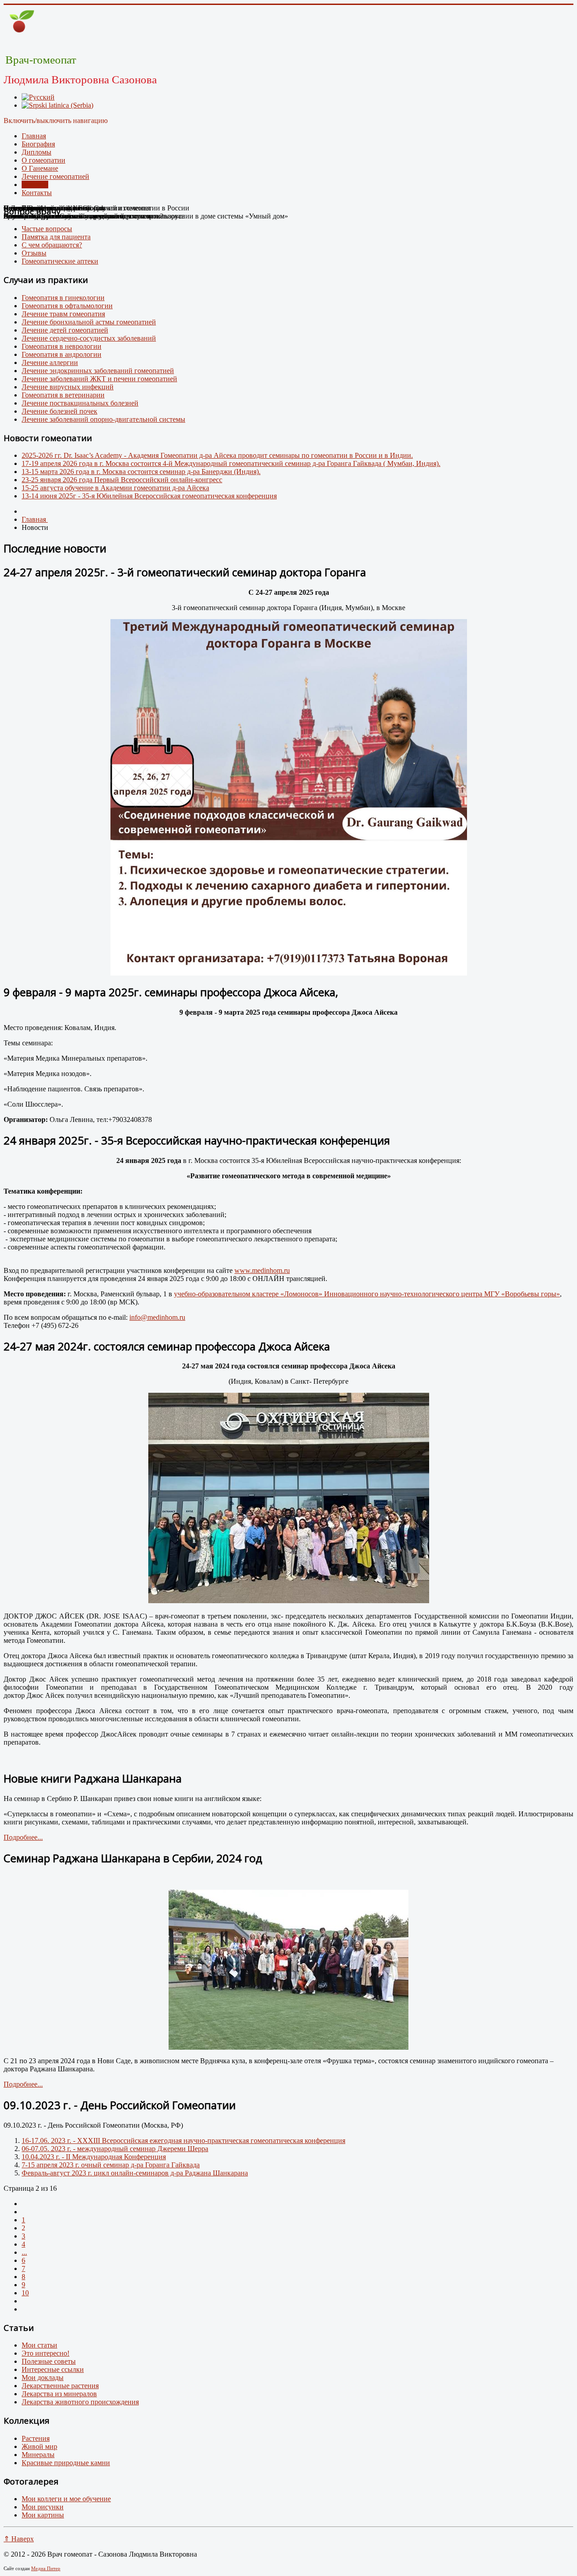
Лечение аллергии (50, 362)
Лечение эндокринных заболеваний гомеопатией (98, 371)
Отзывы (34, 253)
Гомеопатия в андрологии (62, 354)
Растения (36, 2438)
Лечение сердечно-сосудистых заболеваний (89, 338)
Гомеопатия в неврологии (62, 346)
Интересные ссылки (53, 2369)
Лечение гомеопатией (55, 176)
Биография (38, 144)
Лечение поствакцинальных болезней (80, 403)
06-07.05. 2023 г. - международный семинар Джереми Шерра (115, 2149)
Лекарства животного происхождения (80, 2402)
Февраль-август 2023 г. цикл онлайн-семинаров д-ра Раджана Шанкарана (135, 2173)
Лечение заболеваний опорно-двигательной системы (103, 419)
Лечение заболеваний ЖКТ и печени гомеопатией (99, 379)
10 (25, 2293)
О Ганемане (40, 168)
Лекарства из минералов (59, 2394)
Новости (35, 185)
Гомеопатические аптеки (60, 261)
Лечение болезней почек (60, 411)
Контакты (37, 193)
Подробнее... (23, 1837)
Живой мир (39, 2446)
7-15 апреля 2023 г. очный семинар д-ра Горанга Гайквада (111, 2165)
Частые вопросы (47, 229)
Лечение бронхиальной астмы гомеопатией (89, 322)
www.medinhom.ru (262, 1270)
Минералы (38, 2455)
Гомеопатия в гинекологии (63, 298)
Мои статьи (39, 2345)
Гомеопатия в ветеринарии (63, 395)
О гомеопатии (44, 160)
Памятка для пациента (56, 237)
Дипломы (37, 152)
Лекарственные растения (60, 2386)
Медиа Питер (46, 2568)
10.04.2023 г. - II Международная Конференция (94, 2157)
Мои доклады (43, 2378)
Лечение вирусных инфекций (68, 387)
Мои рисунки (43, 2507)
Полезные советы (49, 2361)
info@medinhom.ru (157, 1317)
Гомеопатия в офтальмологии (67, 306)
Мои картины (43, 2515)
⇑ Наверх (19, 2539)
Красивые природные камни (66, 2463)
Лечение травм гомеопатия (63, 314)
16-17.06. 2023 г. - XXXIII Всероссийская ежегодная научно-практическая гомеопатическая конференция (183, 2141)
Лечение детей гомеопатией (65, 330)
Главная (34, 136)
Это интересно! (46, 2353)
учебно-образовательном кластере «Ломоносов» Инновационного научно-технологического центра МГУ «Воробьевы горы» (367, 1294)
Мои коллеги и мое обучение (66, 2499)
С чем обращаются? (52, 245)
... (24, 2252)
